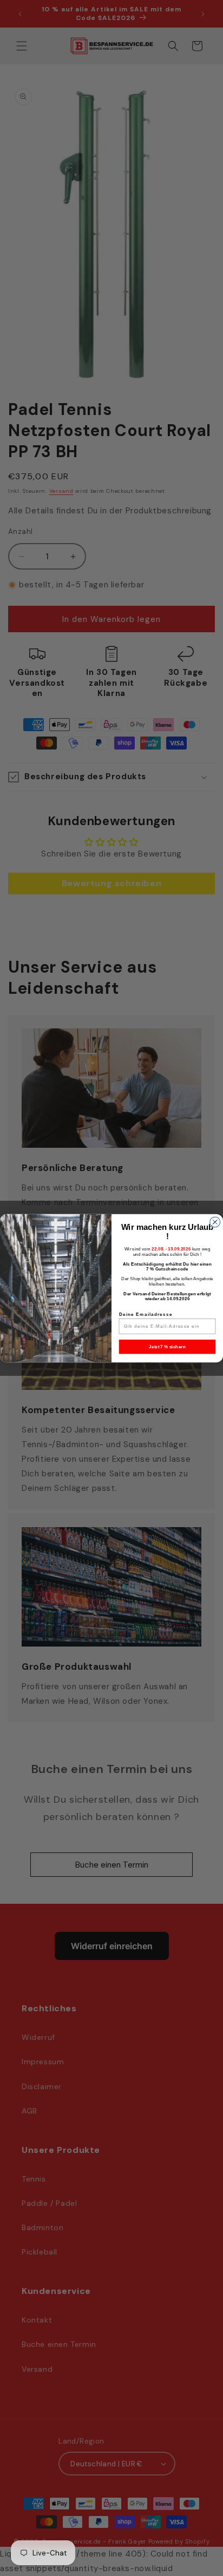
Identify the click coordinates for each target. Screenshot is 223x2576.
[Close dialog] (215, 1222)
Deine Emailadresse (146, 1314)
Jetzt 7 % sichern (167, 1346)
